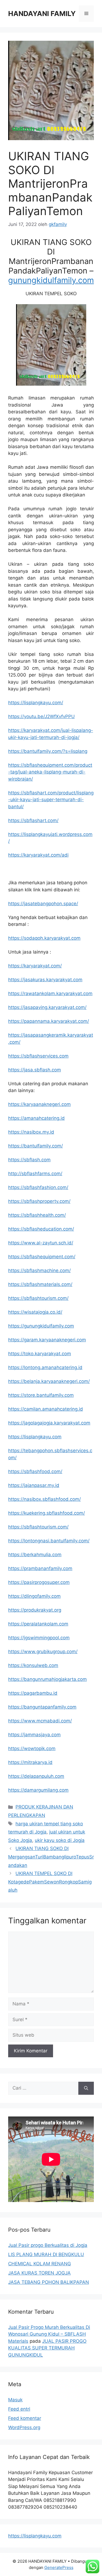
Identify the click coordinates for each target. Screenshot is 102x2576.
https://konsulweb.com (33, 1665)
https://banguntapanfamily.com (42, 1707)
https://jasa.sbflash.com (35, 1070)
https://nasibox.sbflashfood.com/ (44, 1499)
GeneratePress (59, 2567)
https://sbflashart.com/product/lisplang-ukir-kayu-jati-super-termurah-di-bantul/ (51, 800)
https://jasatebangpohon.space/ (43, 904)
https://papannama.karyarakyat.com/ (49, 1021)
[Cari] (86, 2088)
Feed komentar (25, 2418)
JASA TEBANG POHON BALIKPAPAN (49, 2282)
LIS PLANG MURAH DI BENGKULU (46, 2254)
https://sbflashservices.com (38, 1056)
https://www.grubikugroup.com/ (43, 1652)
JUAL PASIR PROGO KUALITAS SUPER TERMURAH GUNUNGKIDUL (47, 2348)
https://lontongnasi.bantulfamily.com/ (49, 1541)
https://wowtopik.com (32, 1748)
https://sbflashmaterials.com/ (40, 1284)
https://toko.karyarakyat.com (40, 1354)
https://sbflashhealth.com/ (37, 1215)
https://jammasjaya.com (34, 1735)
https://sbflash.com (29, 1160)
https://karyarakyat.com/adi (38, 855)
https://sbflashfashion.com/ (38, 1187)
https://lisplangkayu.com (35, 1437)
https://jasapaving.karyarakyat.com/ (47, 1007)
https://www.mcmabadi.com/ (40, 1721)
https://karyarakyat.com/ (35, 966)
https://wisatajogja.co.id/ (35, 1312)
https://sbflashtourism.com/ (38, 1298)
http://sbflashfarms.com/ (35, 1174)
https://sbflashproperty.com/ (39, 1201)
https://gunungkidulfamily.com (41, 1326)
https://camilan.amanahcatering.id (46, 1409)
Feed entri (19, 2409)
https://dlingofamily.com (34, 1596)
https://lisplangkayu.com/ (36, 703)
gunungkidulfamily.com (51, 280)
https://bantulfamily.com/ (35, 1146)
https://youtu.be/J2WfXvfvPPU (41, 716)
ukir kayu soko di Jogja (60, 1840)
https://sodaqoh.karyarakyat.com (44, 938)
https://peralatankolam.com (38, 1624)
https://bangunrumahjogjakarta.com (47, 1679)
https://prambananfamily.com (40, 1568)
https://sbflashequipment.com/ (42, 1257)
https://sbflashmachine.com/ (39, 1270)
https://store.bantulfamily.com (41, 1395)
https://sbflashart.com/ (33, 820)
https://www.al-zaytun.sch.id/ (41, 1243)
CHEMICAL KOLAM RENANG (40, 2264)
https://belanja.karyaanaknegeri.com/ (49, 1381)
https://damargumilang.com (38, 1790)
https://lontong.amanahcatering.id (45, 1367)
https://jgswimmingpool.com (39, 1638)
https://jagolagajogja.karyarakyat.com (49, 1423)
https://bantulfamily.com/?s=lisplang (48, 751)
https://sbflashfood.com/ (35, 1471)
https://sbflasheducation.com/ (41, 1229)
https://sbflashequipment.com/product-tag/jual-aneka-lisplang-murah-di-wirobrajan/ (50, 772)
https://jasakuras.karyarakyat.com (45, 980)
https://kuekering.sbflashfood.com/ (47, 1513)
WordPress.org (24, 2427)
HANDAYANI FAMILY (42, 14)
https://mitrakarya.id (30, 1762)
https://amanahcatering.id (36, 1118)
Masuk (15, 2400)
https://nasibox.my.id (31, 1132)
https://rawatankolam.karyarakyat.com (50, 993)
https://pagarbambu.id (33, 1693)
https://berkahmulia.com (35, 1555)
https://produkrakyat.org (35, 1610)
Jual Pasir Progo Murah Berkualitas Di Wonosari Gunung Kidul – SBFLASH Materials (49, 2334)
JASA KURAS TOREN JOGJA (39, 2273)
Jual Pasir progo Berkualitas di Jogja (48, 2245)
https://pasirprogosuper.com (39, 1582)
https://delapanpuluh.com (36, 1776)
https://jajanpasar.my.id (34, 1485)
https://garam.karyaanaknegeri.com (47, 1340)
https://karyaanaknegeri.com (39, 1104)
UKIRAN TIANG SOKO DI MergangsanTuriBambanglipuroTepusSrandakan (51, 1857)
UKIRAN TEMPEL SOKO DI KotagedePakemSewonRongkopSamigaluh (50, 1882)
